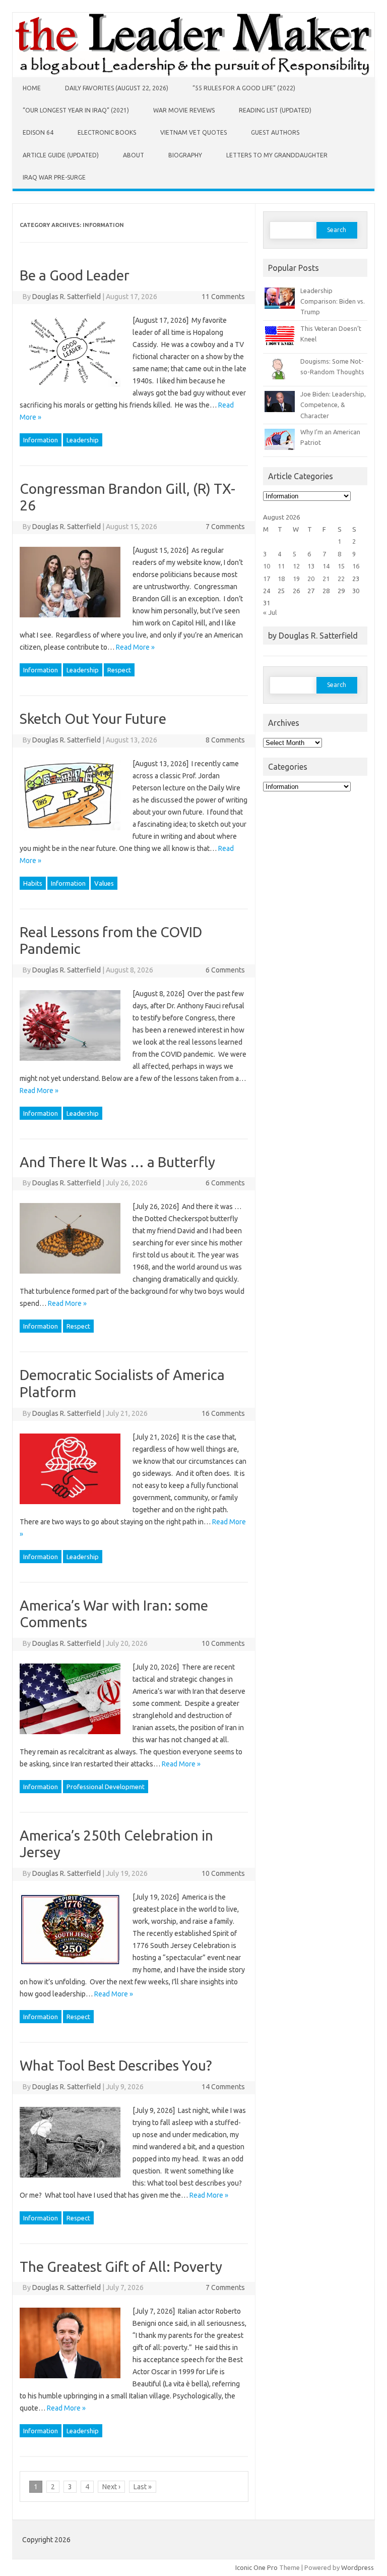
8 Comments (225, 740)
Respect (119, 670)
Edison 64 (38, 132)
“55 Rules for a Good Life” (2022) (244, 88)
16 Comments (223, 1413)
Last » (143, 2487)
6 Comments (225, 970)
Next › (111, 2487)
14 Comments (223, 2087)
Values (104, 883)
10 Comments (223, 1643)
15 (341, 566)
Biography (185, 155)
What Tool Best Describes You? (116, 2065)
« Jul (270, 612)
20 (311, 579)
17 (267, 579)
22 (341, 579)
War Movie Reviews (184, 110)
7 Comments (225, 527)
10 (267, 566)
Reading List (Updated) (275, 110)
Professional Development (106, 1787)
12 (296, 566)
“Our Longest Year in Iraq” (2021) (76, 110)
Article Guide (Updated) (61, 155)
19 (296, 579)
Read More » (135, 647)
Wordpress (358, 2567)
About (134, 155)
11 (281, 566)
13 (311, 566)
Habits (33, 883)
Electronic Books (107, 132)
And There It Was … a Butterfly (117, 1162)
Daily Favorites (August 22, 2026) (117, 88)
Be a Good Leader (75, 275)
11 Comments (223, 297)
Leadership (83, 440)
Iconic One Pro (256, 2567)
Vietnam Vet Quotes (193, 132)
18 (281, 579)
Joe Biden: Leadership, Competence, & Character (333, 405)
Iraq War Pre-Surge (54, 177)
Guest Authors (275, 132)
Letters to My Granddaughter (277, 155)
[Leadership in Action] (193, 75)
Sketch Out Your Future (93, 719)
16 (356, 566)
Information (41, 440)
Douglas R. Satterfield (67, 297)
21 (326, 579)
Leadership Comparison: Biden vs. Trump (333, 301)
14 (326, 566)
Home (32, 88)
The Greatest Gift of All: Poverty (121, 2267)
